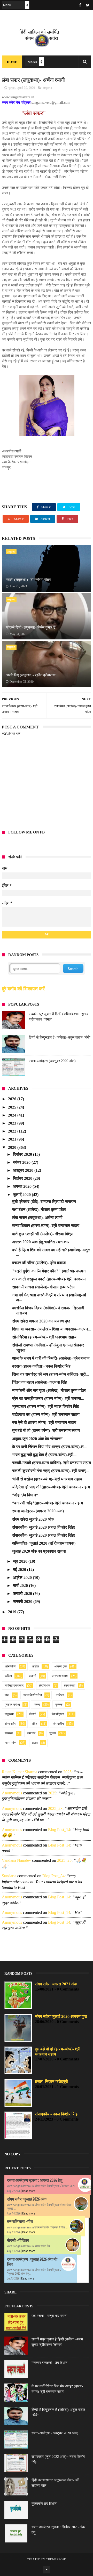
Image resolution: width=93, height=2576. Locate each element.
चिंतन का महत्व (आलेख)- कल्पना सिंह (40, 1382)
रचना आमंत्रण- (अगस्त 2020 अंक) (38, 1511)
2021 (13, 1139)
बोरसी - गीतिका (18, 2240)
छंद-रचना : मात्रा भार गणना (49, 2316)
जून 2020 (21, 1561)
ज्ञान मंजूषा (70, 1686)
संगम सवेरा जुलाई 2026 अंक (27, 2199)
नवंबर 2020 (22, 1162)
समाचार (31, 1733)
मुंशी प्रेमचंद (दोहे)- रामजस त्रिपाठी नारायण (44, 1202)
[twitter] (88, 5)
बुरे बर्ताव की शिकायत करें (23, 989)
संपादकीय (58, 1724)
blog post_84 (53, 1876)
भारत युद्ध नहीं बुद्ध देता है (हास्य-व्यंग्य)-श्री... (44, 1455)
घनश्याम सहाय (60, 1676)
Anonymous (12, 1793)
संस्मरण (9, 1733)
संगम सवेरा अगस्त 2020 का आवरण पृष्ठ (41, 1321)
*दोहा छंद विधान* (25, 1495)
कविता (8, 1676)
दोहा (7, 1695)
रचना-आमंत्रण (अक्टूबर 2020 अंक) (52, 1061)
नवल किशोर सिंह (33, 1695)
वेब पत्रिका (58, 1714)
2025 (13, 1107)
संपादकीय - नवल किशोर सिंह (56, 2114)
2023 (13, 1123)
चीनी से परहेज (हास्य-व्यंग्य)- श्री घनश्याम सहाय (47, 1479)
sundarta (9, 1876)
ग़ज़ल (35, 1743)
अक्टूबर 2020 (24, 1170)
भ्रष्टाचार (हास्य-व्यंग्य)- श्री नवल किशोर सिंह (46, 1406)
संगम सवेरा (10, 1724)
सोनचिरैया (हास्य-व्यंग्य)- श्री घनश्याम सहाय (44, 1337)
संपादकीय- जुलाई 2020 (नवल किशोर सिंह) (44, 1527)
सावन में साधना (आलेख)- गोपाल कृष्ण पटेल (43, 1287)
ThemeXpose (56, 2559)
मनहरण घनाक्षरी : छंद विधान (49, 2363)
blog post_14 (59, 1830)
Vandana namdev (16, 1860)
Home (12, 62)
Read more (29, 2191)
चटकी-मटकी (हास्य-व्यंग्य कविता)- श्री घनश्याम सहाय (52, 1463)
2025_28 (55, 1808)
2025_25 (64, 1860)
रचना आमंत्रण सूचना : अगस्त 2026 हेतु (35, 2180)
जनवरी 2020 (23, 1602)
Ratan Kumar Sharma (20, 1772)
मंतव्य (37, 1705)
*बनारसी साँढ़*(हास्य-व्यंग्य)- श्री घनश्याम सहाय (48, 1503)
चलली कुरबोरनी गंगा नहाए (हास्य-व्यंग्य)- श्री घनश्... (50, 1471)
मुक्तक (59, 1705)
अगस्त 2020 (23, 1186)
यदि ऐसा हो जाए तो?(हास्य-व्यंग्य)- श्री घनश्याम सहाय (51, 1487)
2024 (13, 1115)
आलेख (35, 1666)
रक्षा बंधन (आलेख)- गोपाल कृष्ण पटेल (39, 1210)
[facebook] (80, 5)
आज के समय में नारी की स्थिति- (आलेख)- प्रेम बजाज (51, 1358)
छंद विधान (45, 1686)
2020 (13, 1147)
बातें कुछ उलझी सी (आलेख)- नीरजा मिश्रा (43, 1234)
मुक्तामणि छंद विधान (44, 2504)
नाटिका (60, 1695)
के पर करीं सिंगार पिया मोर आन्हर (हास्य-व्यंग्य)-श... (49, 1447)
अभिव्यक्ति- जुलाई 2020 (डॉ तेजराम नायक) (44, 1543)
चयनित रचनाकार (14, 1686)
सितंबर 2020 (23, 1178)
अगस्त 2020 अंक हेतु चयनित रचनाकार (41, 1242)
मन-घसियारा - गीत (20, 2221)
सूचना (53, 1733)
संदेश (35, 1724)
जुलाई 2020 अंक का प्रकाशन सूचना (39, 1551)
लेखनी (33, 1714)
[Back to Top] (47, 2570)
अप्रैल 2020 (23, 1578)
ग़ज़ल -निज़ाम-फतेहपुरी (51, 2081)
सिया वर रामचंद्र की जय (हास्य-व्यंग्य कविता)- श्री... (51, 1374)
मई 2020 (20, 1570)
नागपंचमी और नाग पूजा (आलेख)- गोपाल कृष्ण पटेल (49, 1390)
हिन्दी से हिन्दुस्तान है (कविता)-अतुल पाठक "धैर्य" (60, 1037)
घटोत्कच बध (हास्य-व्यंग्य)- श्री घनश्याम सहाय (46, 1414)
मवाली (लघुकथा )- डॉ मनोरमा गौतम (28, 580)
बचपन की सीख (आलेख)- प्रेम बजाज (39, 1263)
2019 (13, 1612)
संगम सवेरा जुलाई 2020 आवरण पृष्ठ (61, 2016)
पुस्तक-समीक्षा (12, 1705)
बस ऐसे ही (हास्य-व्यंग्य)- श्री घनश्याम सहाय (44, 1422)
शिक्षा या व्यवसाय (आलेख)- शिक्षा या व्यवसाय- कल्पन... (52, 1329)
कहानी (33, 1676)
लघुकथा (47, 88)
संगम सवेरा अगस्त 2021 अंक (56, 1984)
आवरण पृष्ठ (61, 1666)
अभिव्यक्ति (10, 1666)
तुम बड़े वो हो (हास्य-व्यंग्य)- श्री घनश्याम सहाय (46, 1430)
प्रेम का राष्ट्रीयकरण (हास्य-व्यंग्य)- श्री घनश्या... (48, 1398)
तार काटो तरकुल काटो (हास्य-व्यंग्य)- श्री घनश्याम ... (51, 1279)
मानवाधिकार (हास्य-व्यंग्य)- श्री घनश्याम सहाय (46, 1226)
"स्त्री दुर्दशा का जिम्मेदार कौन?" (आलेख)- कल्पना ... (51, 1271)
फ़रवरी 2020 (23, 1594)
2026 (13, 1099)
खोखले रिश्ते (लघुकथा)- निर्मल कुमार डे (31, 627)
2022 (13, 1131)
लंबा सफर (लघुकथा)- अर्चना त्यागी (37, 1218)
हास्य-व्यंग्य (11, 1743)
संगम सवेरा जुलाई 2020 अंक (33, 1519)
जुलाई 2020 (22, 1195)
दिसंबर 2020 (23, 1154)
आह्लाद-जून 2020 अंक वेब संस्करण (37, 1439)
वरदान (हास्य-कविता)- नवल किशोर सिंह (41, 1366)
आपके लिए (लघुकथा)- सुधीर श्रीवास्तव (31, 675)
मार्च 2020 (21, 1586)
